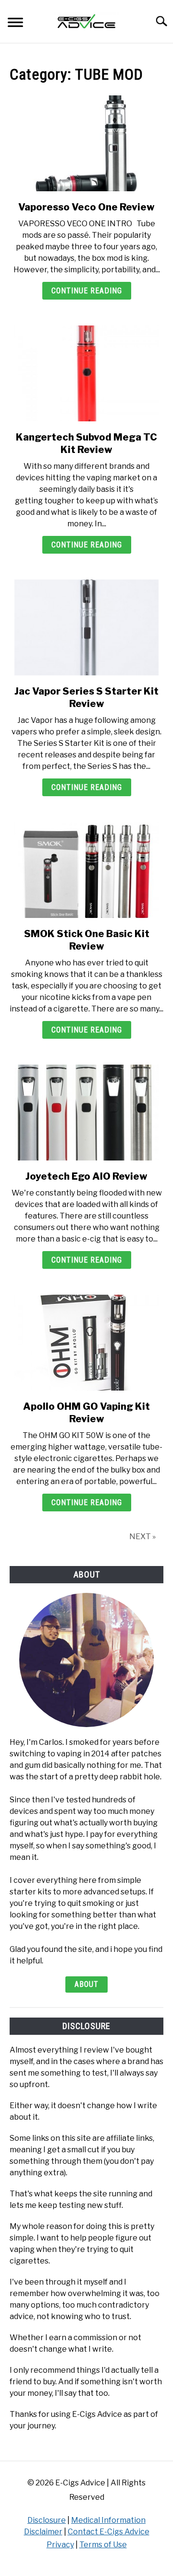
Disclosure (47, 2520)
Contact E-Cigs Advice (109, 2532)
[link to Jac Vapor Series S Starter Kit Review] (86, 627)
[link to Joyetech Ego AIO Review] (86, 1113)
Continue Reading (87, 291)
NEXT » (142, 1537)
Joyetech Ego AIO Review (86, 1176)
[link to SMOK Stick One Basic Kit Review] (86, 870)
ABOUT (86, 1984)
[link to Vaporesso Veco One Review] (86, 143)
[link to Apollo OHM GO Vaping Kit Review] (86, 1343)
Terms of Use (103, 2545)
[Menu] (15, 24)
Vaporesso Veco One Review (86, 207)
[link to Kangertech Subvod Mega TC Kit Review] (86, 373)
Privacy (60, 2545)
